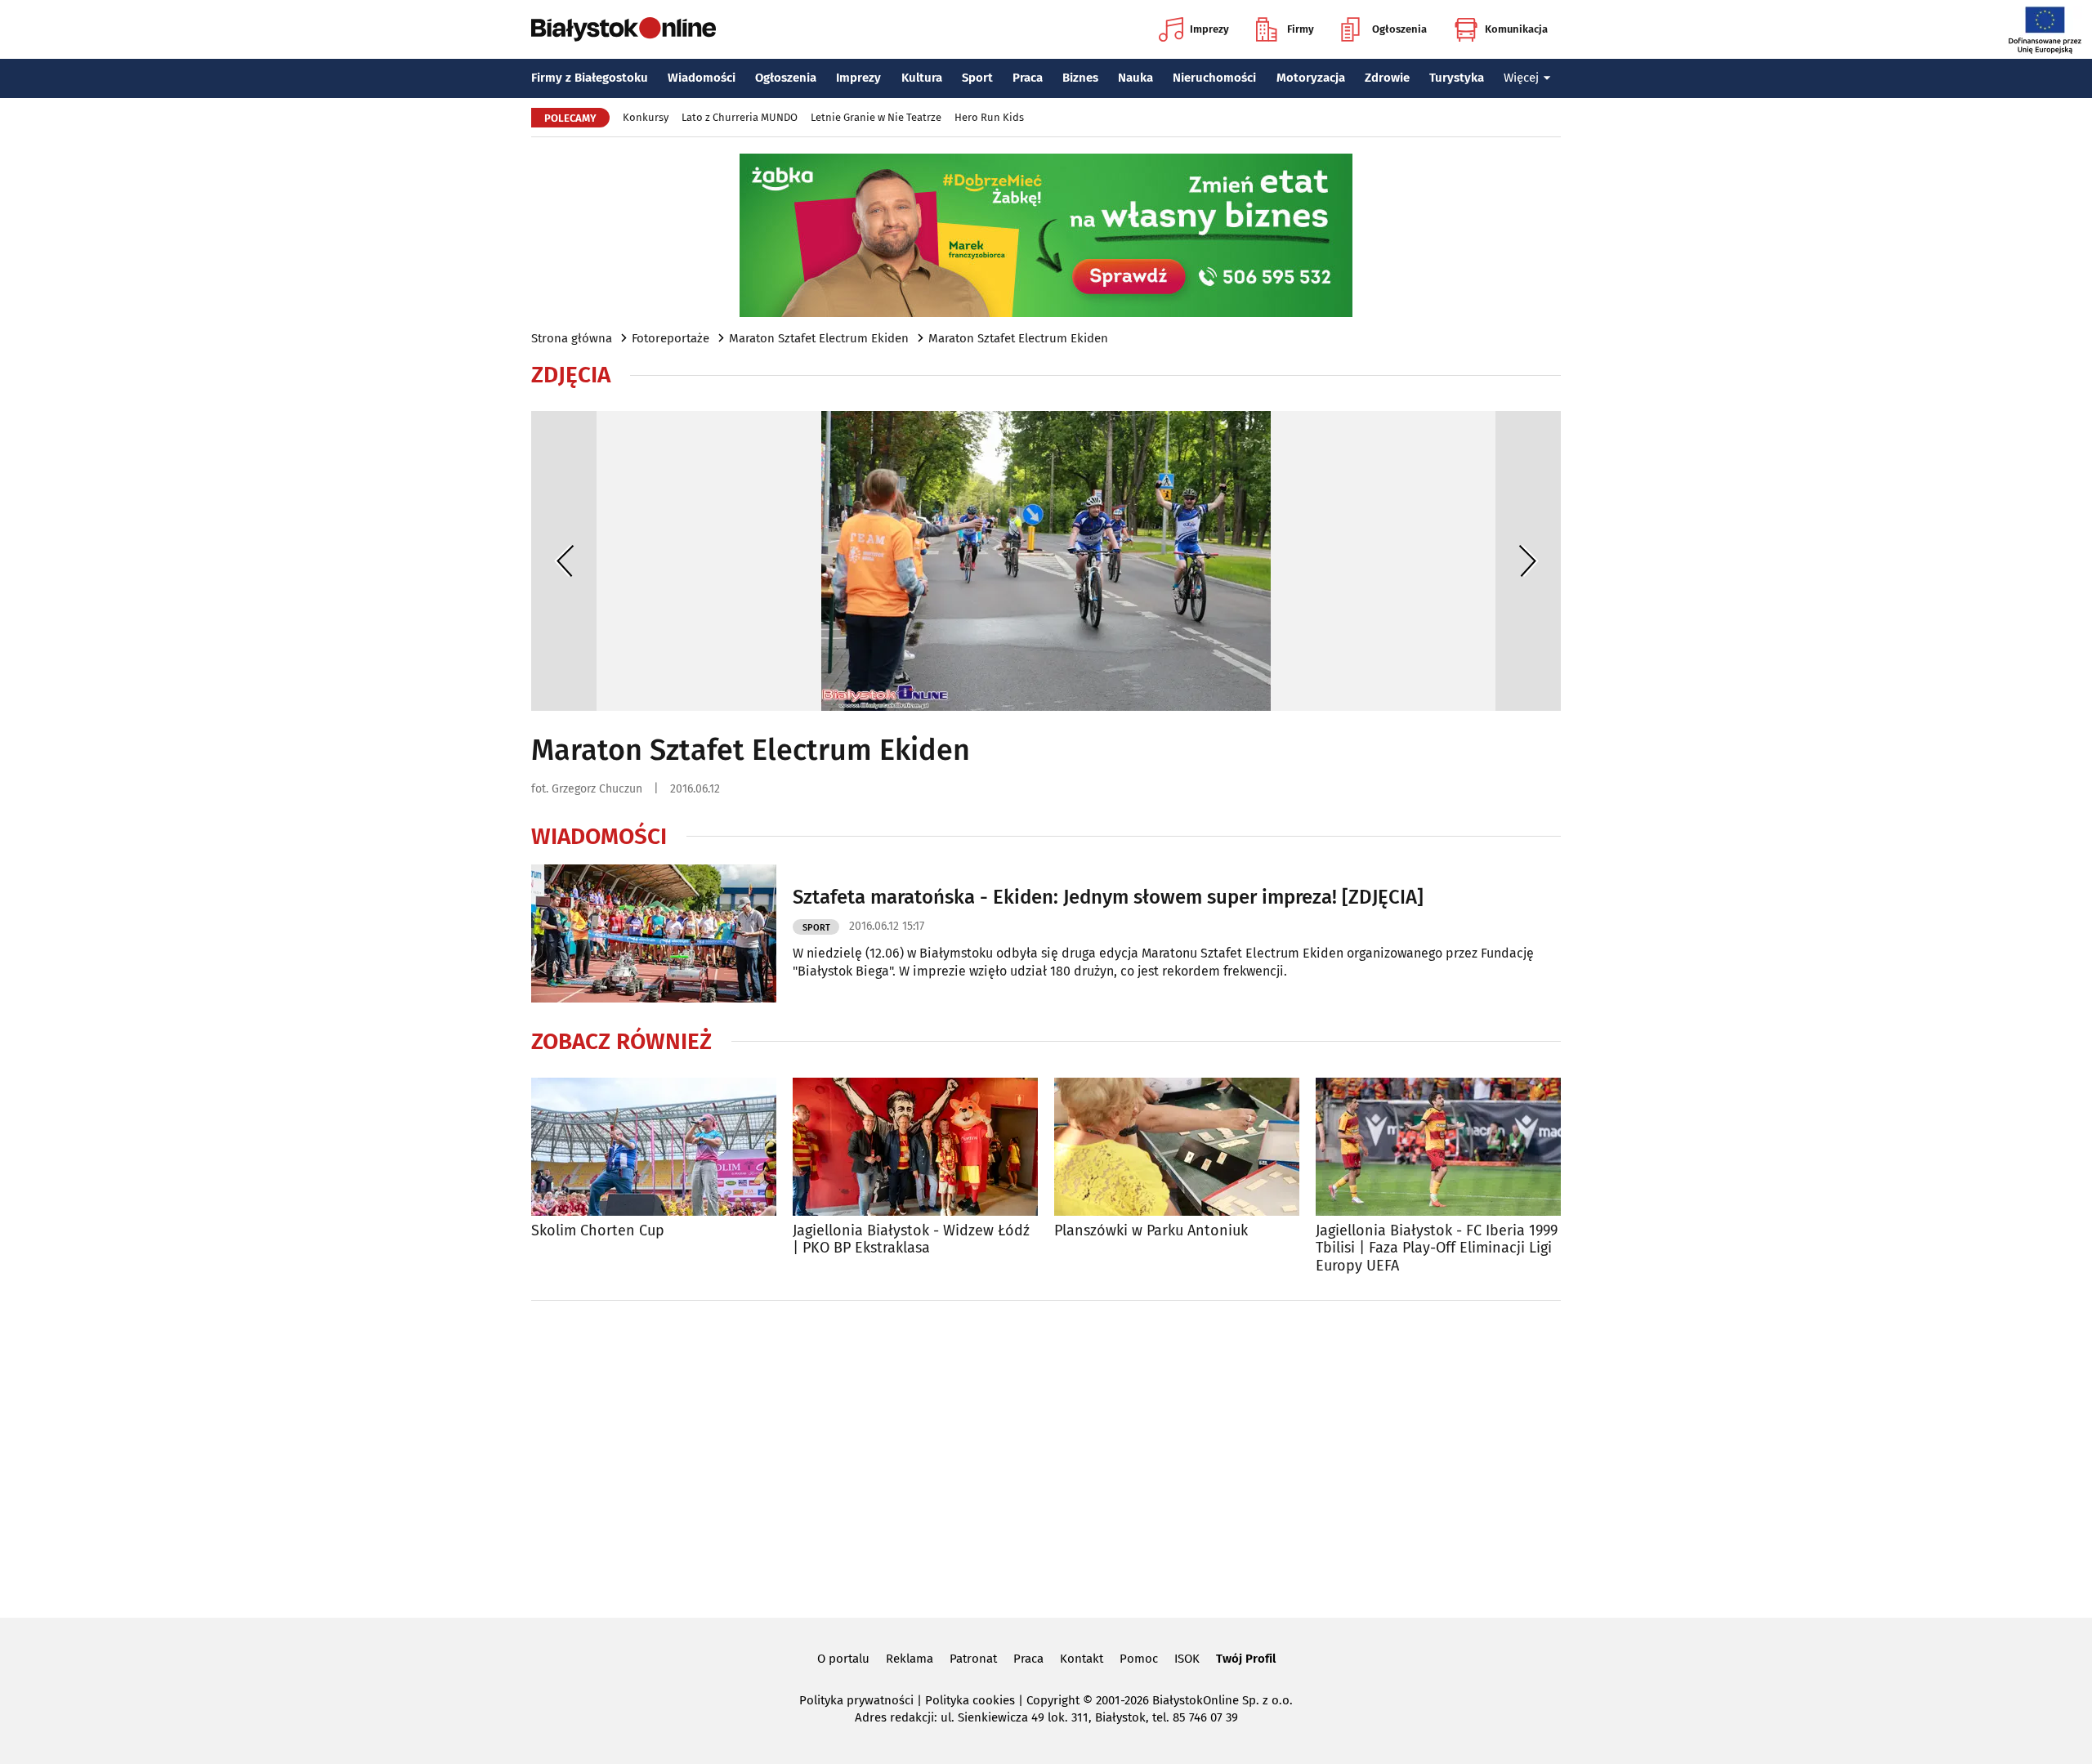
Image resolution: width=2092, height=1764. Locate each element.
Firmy (1301, 29)
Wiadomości (702, 78)
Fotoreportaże (671, 338)
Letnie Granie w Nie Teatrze (876, 117)
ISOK (1187, 1659)
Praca (1028, 78)
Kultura (922, 78)
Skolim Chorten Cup (598, 1231)
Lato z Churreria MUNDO (740, 117)
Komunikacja (1516, 29)
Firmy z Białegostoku (590, 78)
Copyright (1053, 1700)
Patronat (973, 1659)
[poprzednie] (564, 561)
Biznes (1080, 78)
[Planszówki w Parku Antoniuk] (1177, 1147)
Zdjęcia (571, 375)
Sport (977, 78)
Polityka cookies (970, 1700)
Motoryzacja (1311, 78)
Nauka (1135, 78)
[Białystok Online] (624, 29)
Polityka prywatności (856, 1700)
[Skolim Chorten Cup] (654, 1147)
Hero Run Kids (989, 117)
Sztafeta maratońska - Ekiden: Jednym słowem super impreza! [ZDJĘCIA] (1108, 897)
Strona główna (572, 338)
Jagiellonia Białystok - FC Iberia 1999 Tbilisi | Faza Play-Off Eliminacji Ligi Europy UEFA (1437, 1248)
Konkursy (646, 117)
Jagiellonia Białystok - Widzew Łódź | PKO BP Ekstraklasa (911, 1240)
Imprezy (1209, 29)
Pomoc (1139, 1659)
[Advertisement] (1046, 1456)
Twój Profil (1246, 1659)
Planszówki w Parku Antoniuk (1151, 1231)
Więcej (1521, 78)
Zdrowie (1387, 78)
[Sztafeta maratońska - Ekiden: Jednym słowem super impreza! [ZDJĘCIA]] (654, 933)
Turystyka (1457, 78)
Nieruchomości (1214, 78)
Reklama (910, 1659)
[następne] (1528, 561)
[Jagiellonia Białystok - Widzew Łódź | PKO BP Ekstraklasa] (915, 1147)
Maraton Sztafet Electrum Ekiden (819, 338)
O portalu (843, 1659)
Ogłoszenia (1399, 29)
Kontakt (1082, 1659)
